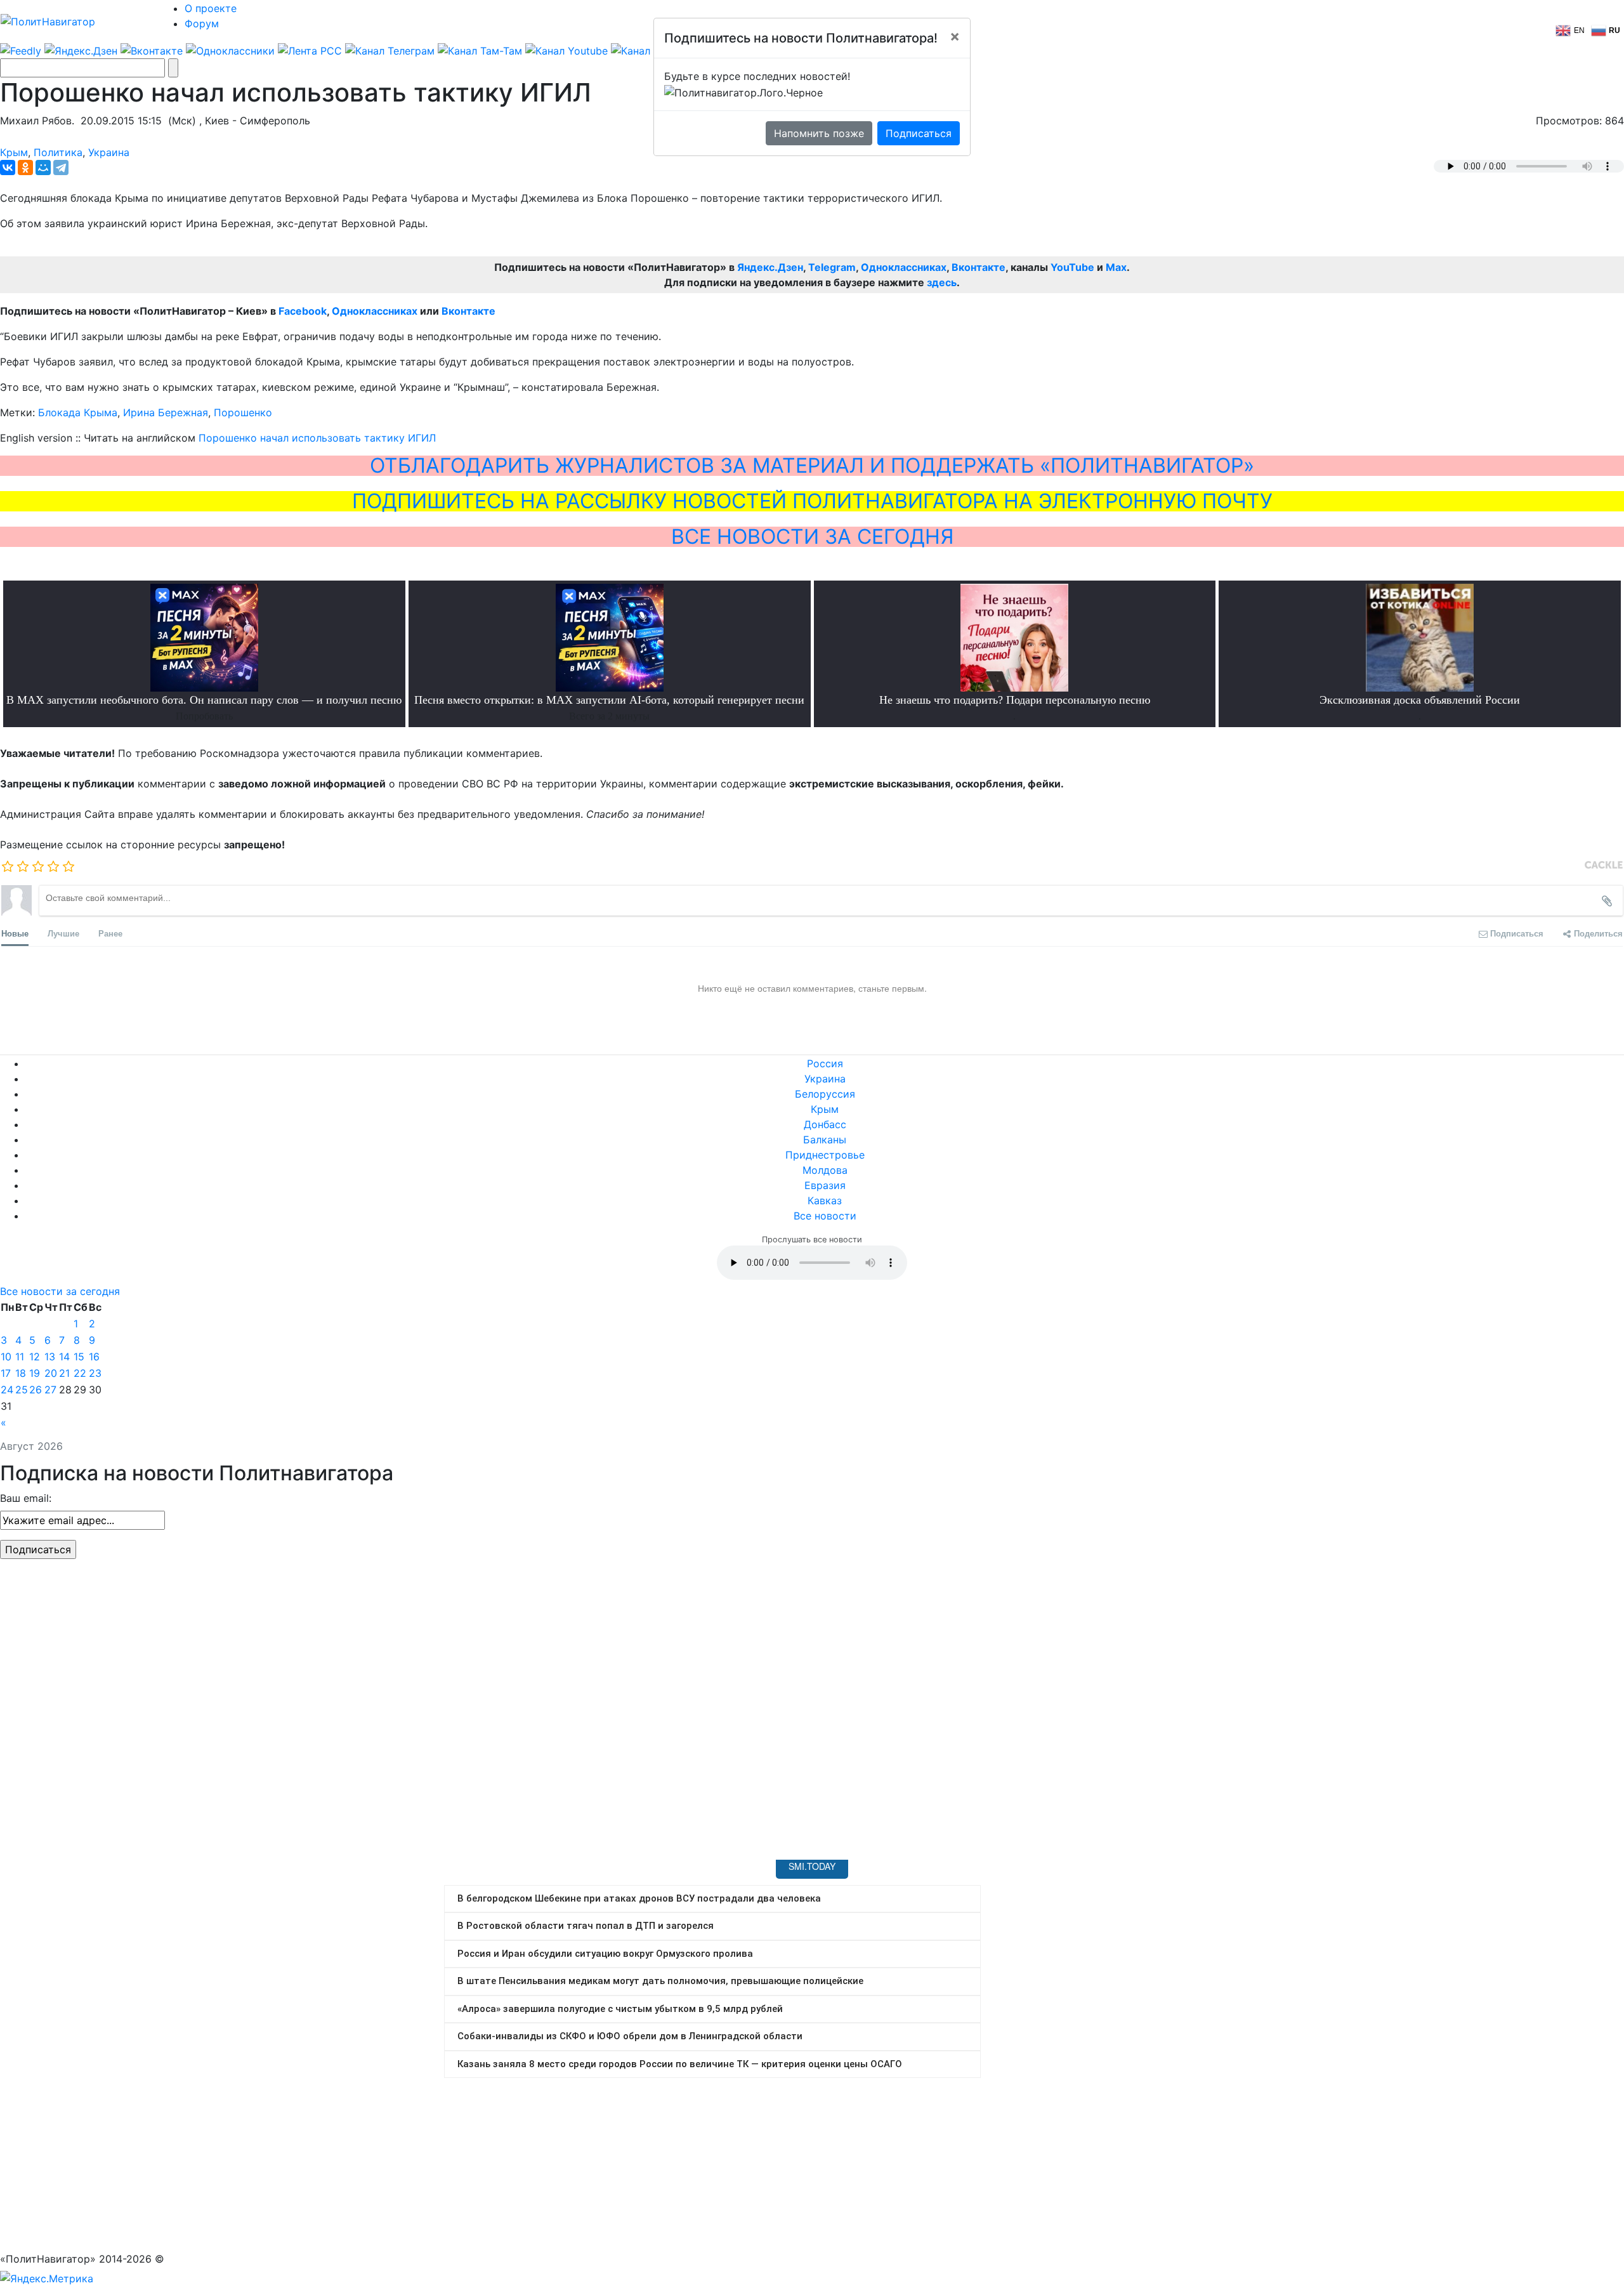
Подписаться (919, 133)
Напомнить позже (819, 133)
